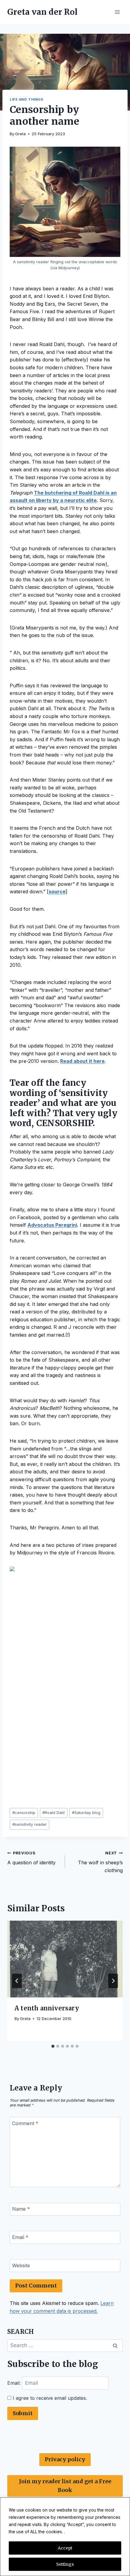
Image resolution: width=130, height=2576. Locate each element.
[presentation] (65, 1959)
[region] (65, 2537)
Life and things (26, 99)
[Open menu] (117, 12)
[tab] (53, 2046)
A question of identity (31, 1858)
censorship (24, 1813)
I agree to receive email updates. (49, 2398)
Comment (25, 2123)
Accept (65, 2548)
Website (21, 2265)
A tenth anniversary (47, 2008)
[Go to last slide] (17, 1981)
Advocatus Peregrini (52, 1225)
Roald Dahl (54, 1813)
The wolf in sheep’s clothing (100, 1862)
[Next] (113, 1981)
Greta (20, 134)
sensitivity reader (30, 1824)
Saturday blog (86, 1813)
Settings (65, 2564)
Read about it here (82, 1061)
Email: (15, 2383)
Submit (23, 2413)
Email (20, 2237)
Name (21, 2209)
